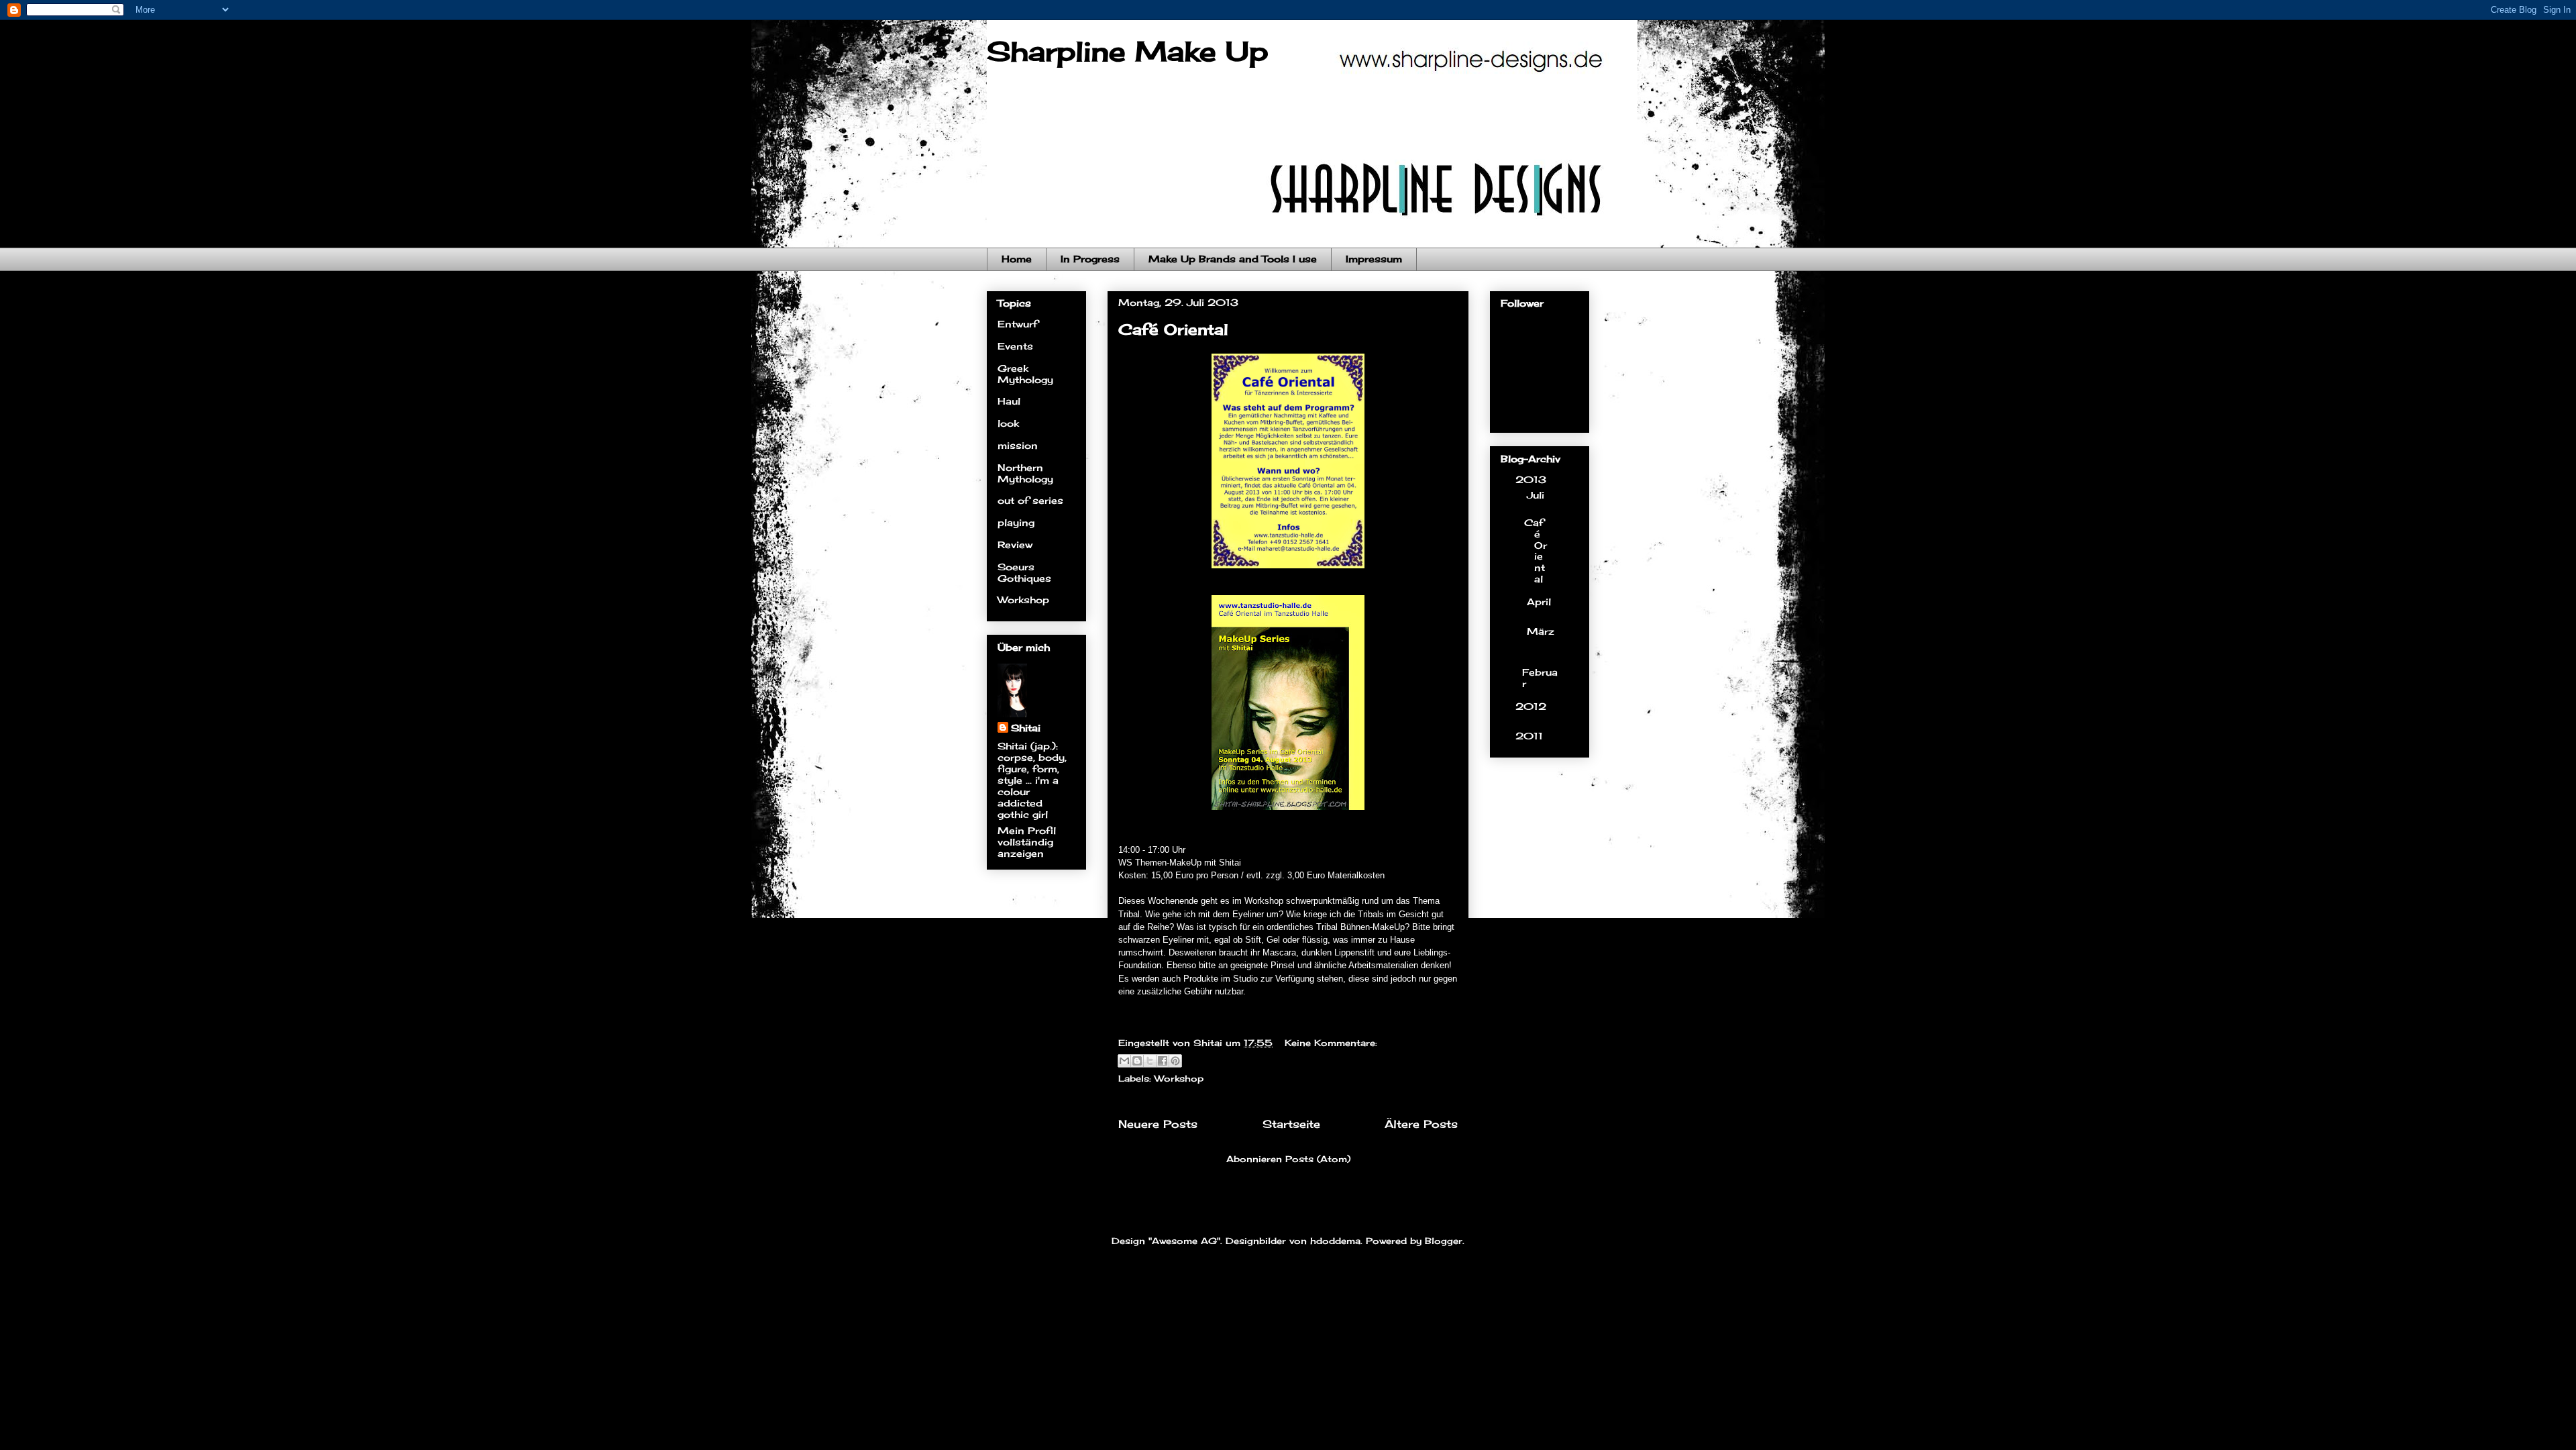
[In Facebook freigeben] (1163, 1061)
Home (1017, 259)
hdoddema (1335, 1241)
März (1541, 631)
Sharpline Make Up (1127, 51)
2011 (1531, 736)
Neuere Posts (1158, 1124)
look (1008, 423)
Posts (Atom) (1318, 1159)
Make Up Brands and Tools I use (1233, 259)
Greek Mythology (1025, 374)
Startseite (1291, 1124)
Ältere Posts (1421, 1124)
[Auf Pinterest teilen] (1175, 1061)
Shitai (1026, 728)
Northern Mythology (1025, 473)
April (1539, 602)
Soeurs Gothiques (1024, 572)
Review (1015, 545)
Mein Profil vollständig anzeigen (1027, 842)
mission (1018, 445)
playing (1016, 522)
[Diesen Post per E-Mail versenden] (1124, 1061)
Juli (1536, 495)
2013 (1533, 479)
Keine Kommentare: (1331, 1043)
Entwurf (1018, 324)
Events (1015, 346)
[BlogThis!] (1137, 1061)
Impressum (1374, 259)
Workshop (1179, 1078)
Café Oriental (1173, 329)
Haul (1009, 401)
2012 (1531, 706)
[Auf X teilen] (1150, 1061)
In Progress (1090, 259)
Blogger (1444, 1241)
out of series (1030, 500)
